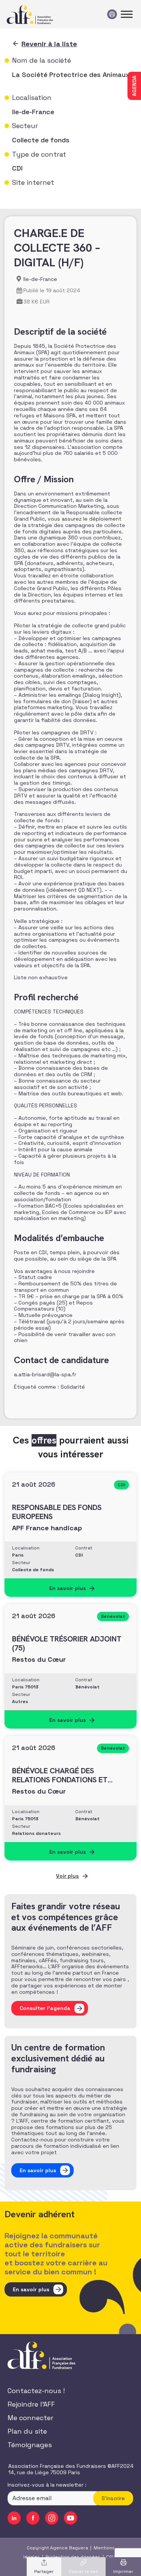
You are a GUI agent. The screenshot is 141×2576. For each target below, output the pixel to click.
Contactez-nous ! (36, 2391)
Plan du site (27, 2432)
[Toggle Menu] (127, 14)
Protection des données (73, 2557)
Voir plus (67, 1876)
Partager (44, 2571)
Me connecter (30, 2418)
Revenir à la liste (49, 44)
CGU (111, 2557)
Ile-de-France (40, 279)
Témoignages (30, 2445)
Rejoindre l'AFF (31, 2405)
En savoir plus (31, 2289)
